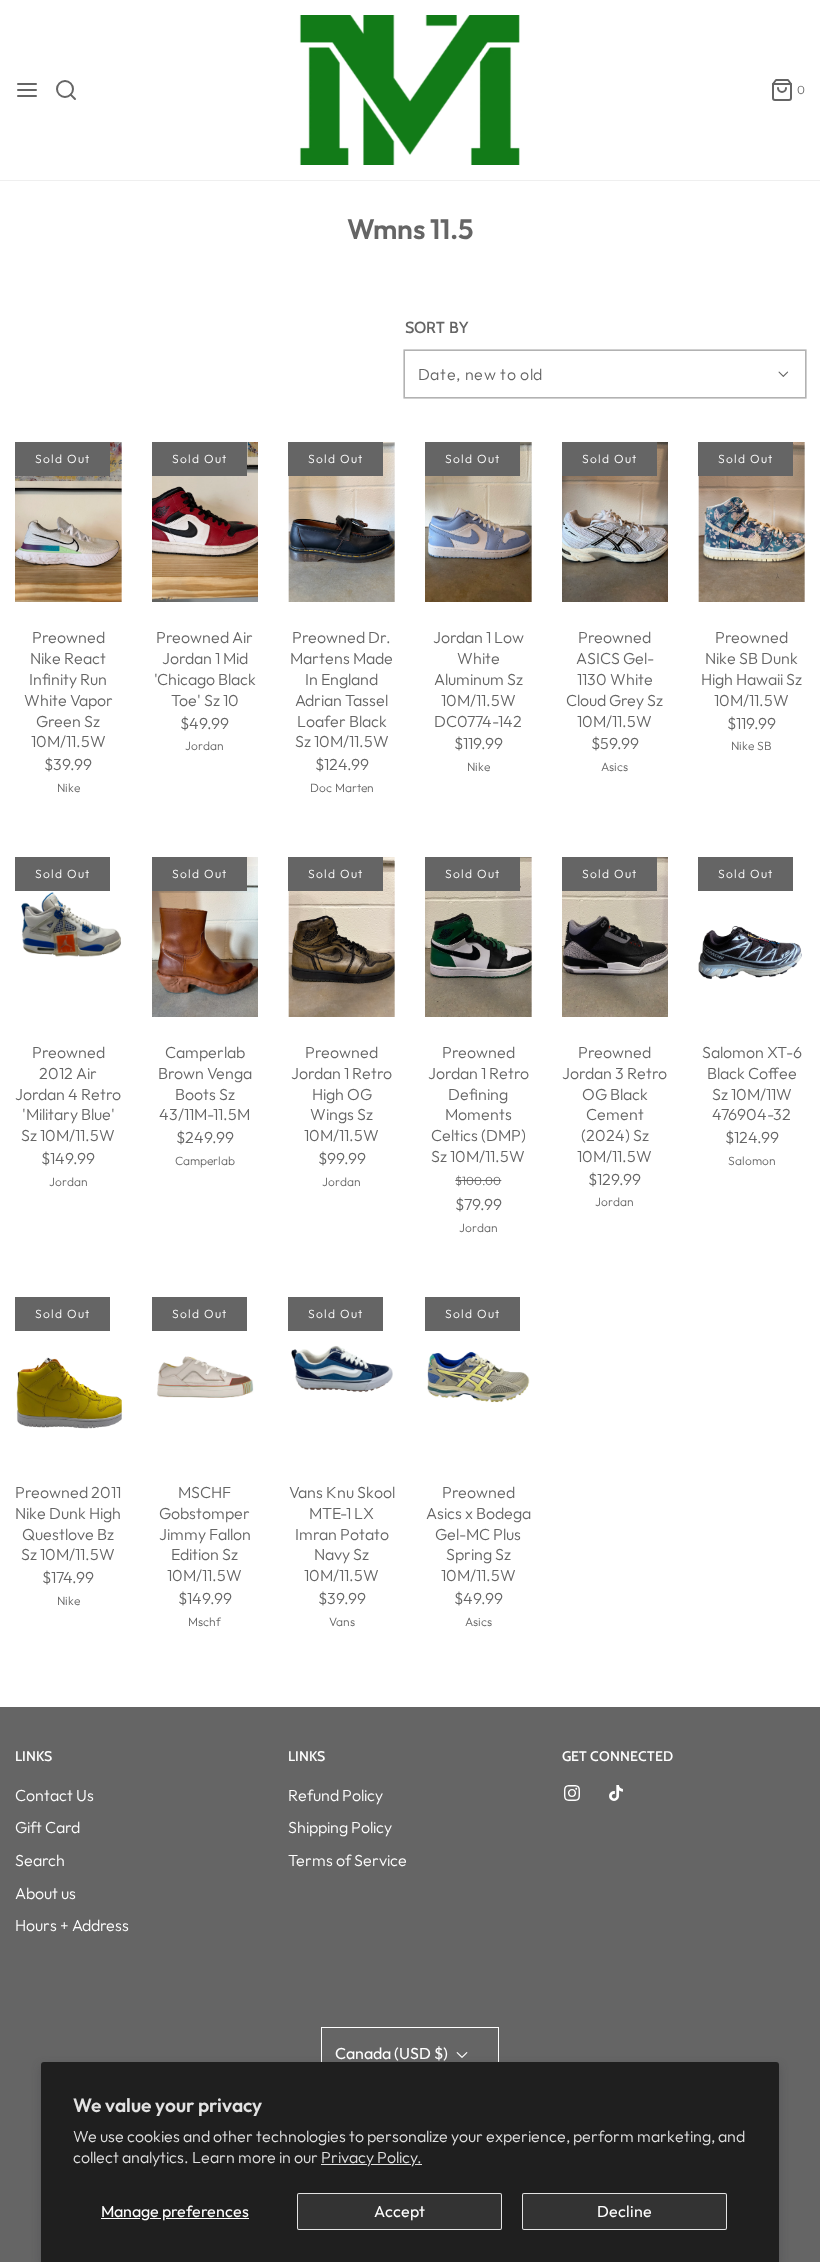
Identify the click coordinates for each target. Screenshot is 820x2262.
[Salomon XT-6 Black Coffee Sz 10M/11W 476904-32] (751, 937)
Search (40, 1860)
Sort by (436, 328)
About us (45, 1893)
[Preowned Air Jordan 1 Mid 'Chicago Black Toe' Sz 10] (205, 522)
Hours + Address (72, 1925)
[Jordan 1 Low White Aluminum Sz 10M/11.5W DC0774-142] (478, 522)
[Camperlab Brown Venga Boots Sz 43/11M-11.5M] (205, 937)
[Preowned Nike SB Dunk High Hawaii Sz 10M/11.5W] (751, 522)
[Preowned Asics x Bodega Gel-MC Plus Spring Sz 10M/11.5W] (478, 1377)
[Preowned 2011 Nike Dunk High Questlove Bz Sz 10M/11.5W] (68, 1377)
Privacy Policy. (371, 2157)
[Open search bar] (73, 90)
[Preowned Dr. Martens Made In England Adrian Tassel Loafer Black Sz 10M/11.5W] (341, 522)
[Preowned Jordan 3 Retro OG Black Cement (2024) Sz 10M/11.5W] (615, 937)
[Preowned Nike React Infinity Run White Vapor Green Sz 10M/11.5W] (68, 522)
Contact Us (54, 1795)
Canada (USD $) (393, 2053)
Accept (399, 2211)
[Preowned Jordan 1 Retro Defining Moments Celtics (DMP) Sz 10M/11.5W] (478, 937)
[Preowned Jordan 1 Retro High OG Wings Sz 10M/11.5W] (341, 937)
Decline (624, 2211)
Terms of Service (347, 1860)
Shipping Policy (340, 1827)
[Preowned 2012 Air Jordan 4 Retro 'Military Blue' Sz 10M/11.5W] (68, 937)
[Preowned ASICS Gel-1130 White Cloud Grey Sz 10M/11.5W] (615, 522)
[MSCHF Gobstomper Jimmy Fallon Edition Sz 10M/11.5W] (205, 1377)
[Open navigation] (27, 90)
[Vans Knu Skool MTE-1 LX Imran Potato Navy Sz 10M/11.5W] (341, 1377)
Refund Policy (335, 1795)
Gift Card (47, 1827)
